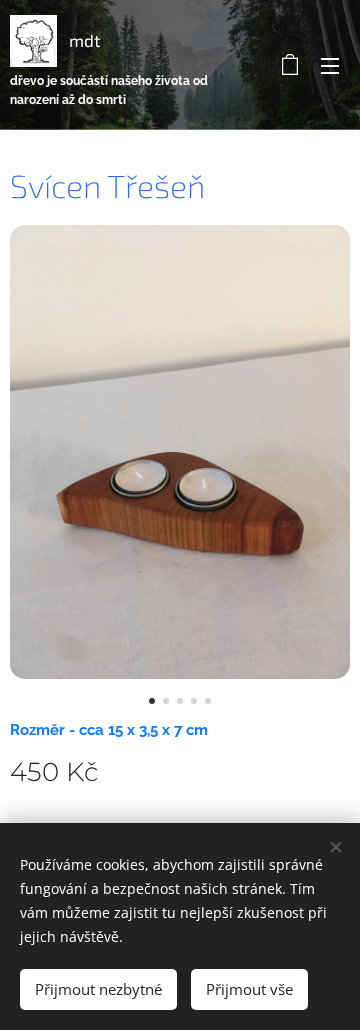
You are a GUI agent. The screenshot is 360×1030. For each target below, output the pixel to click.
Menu (330, 65)
